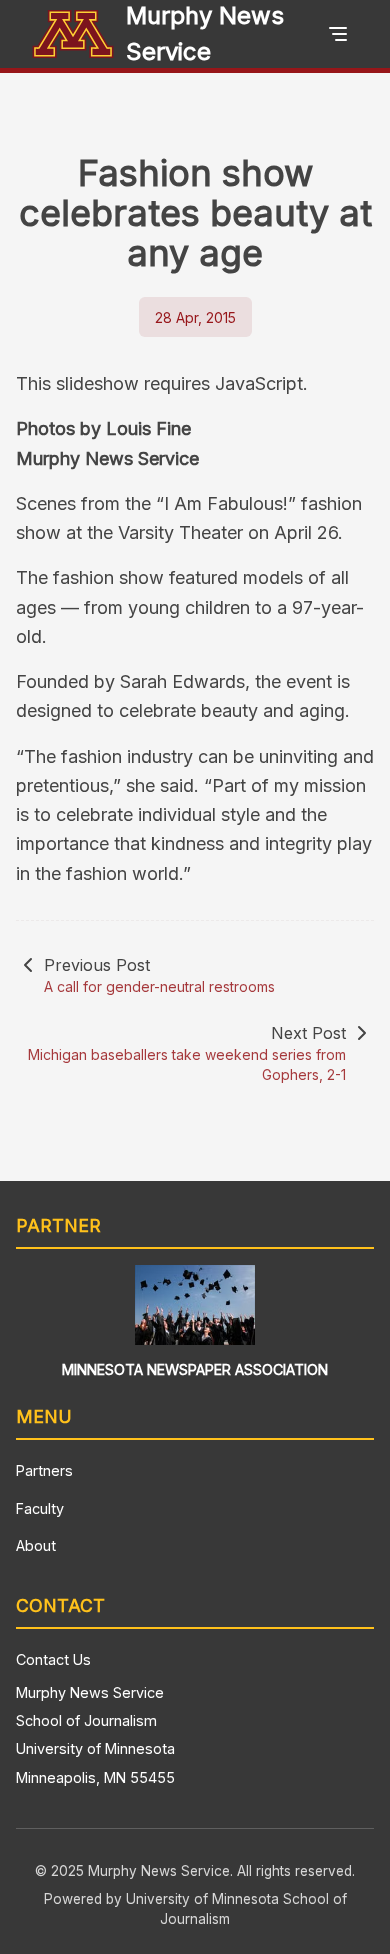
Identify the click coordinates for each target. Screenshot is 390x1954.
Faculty (40, 1508)
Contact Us (53, 1659)
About (36, 1545)
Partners (44, 1470)
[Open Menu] (338, 34)
